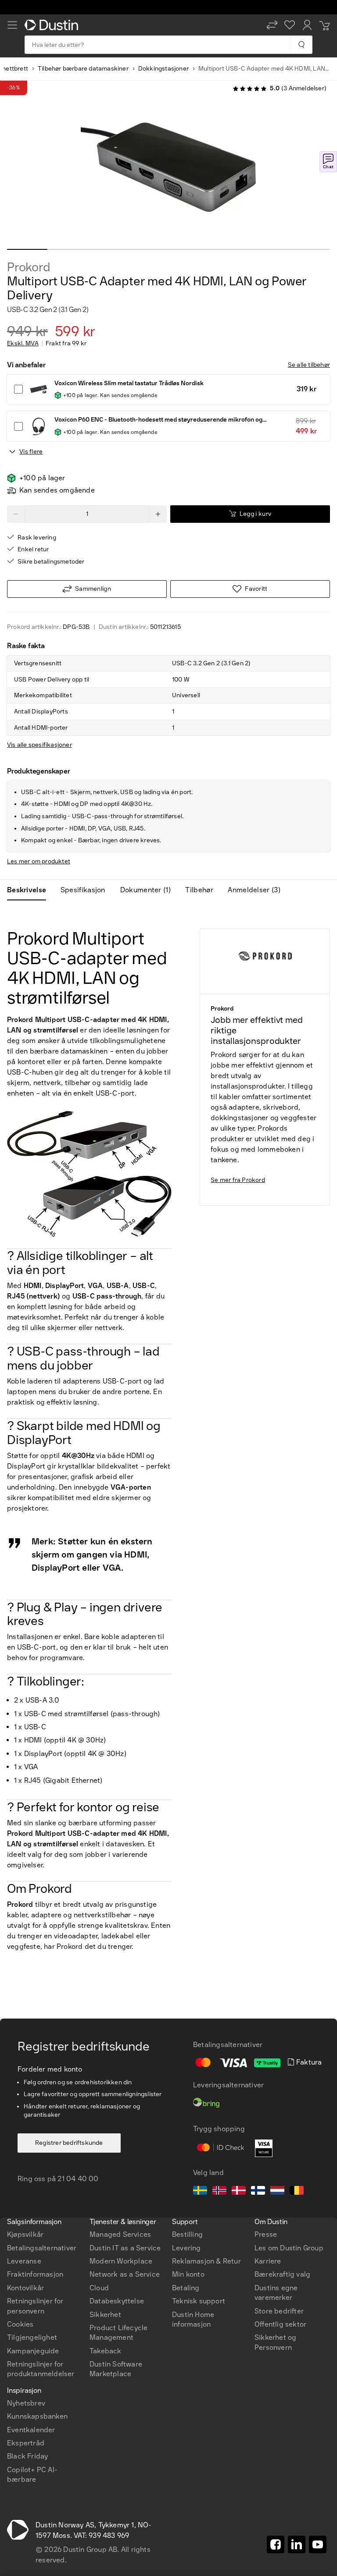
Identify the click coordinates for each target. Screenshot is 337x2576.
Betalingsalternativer (42, 2248)
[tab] (30, 890)
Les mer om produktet (39, 861)
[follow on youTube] (318, 2544)
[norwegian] (219, 2192)
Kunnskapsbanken (37, 2416)
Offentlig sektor (280, 2324)
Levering (186, 2248)
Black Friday (27, 2456)
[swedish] (200, 2192)
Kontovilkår (25, 2288)
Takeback (106, 2351)
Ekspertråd (26, 2443)
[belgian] (297, 2192)
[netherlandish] (277, 2192)
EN (27, 2160)
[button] (272, 25)
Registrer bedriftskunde (69, 2143)
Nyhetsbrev (26, 2403)
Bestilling (187, 2234)
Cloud (99, 2288)
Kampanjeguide (33, 2351)
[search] (301, 45)
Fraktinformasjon (35, 2274)
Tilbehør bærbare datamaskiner (83, 69)
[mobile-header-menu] (12, 25)
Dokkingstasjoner (163, 69)
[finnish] (258, 2192)
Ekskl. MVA (23, 344)
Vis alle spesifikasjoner (39, 745)
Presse (266, 2234)
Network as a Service (125, 2274)
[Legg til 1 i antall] (158, 514)
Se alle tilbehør (309, 365)
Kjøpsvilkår (25, 2234)
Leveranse (24, 2261)
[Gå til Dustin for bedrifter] (53, 25)
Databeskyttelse (117, 2301)
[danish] (239, 2192)
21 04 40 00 (78, 2179)
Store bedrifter (279, 2311)
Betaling (186, 2288)
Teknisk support (199, 2301)
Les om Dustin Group (289, 2248)
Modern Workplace (121, 2261)
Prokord (29, 267)
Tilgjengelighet (32, 2337)
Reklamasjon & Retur (206, 2261)
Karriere (268, 2261)
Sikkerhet (105, 2315)
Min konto (188, 2274)
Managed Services (120, 2234)
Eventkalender (31, 2430)
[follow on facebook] (276, 2544)
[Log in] (307, 25)
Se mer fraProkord (238, 1180)
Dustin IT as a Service (125, 2248)
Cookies (20, 2324)
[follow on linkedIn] (297, 2544)
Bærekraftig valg (282, 2274)
